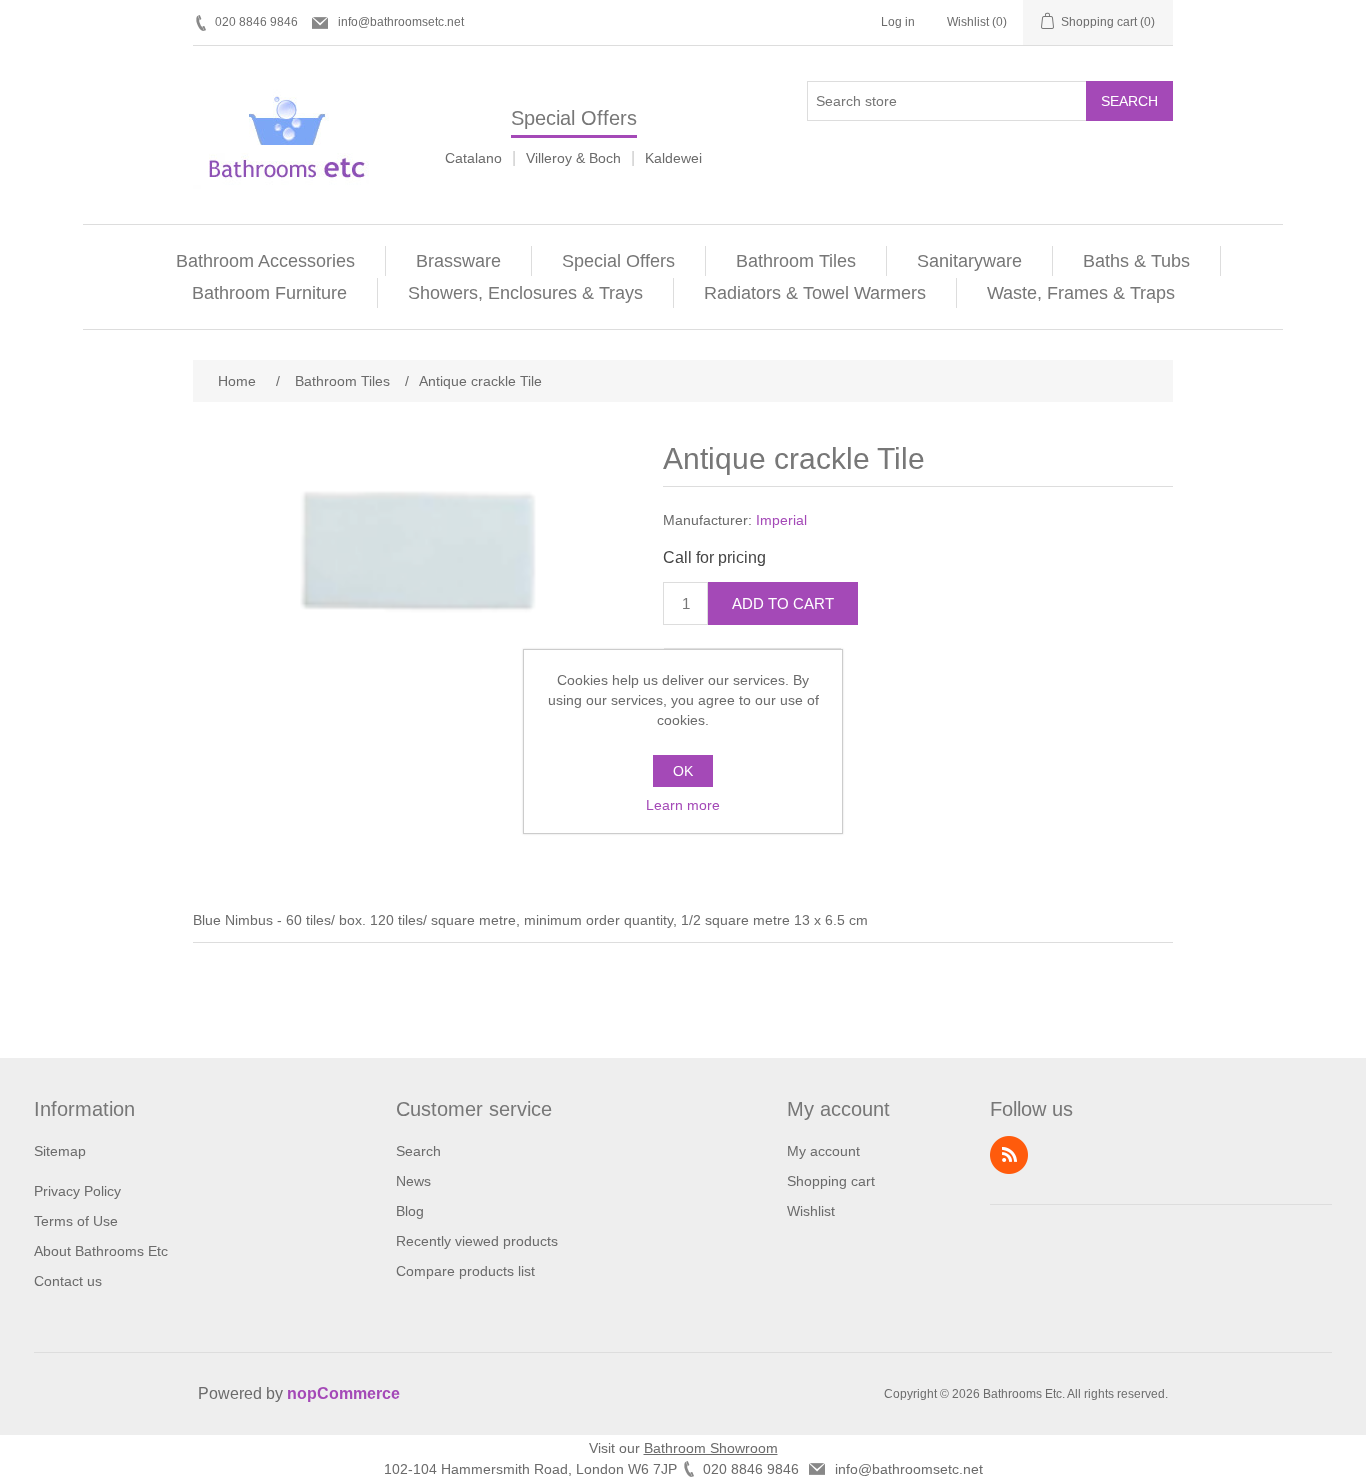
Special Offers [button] (618, 261)
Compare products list (465, 1271)
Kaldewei (673, 158)
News (413, 1181)
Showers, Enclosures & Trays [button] (525, 293)
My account (823, 1151)
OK (683, 771)
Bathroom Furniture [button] (269, 293)
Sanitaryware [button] (969, 261)
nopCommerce (343, 1393)
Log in (898, 22)
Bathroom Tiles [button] (796, 261)
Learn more (683, 805)
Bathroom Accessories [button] (265, 261)
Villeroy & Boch (573, 158)
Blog (410, 1211)
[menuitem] (266, 261)
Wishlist (811, 1211)
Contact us (68, 1281)
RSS (1009, 1155)
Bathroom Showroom (711, 1448)
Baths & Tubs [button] (1136, 261)
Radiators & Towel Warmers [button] (815, 293)
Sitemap (60, 1151)
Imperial (781, 520)
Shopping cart (831, 1181)
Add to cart (783, 603)
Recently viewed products (477, 1241)
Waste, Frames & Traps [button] (1081, 293)
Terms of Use (76, 1221)
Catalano (473, 158)
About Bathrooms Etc (101, 1251)
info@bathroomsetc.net (401, 22)
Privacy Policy (77, 1191)
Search (1129, 101)
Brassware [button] (458, 261)
